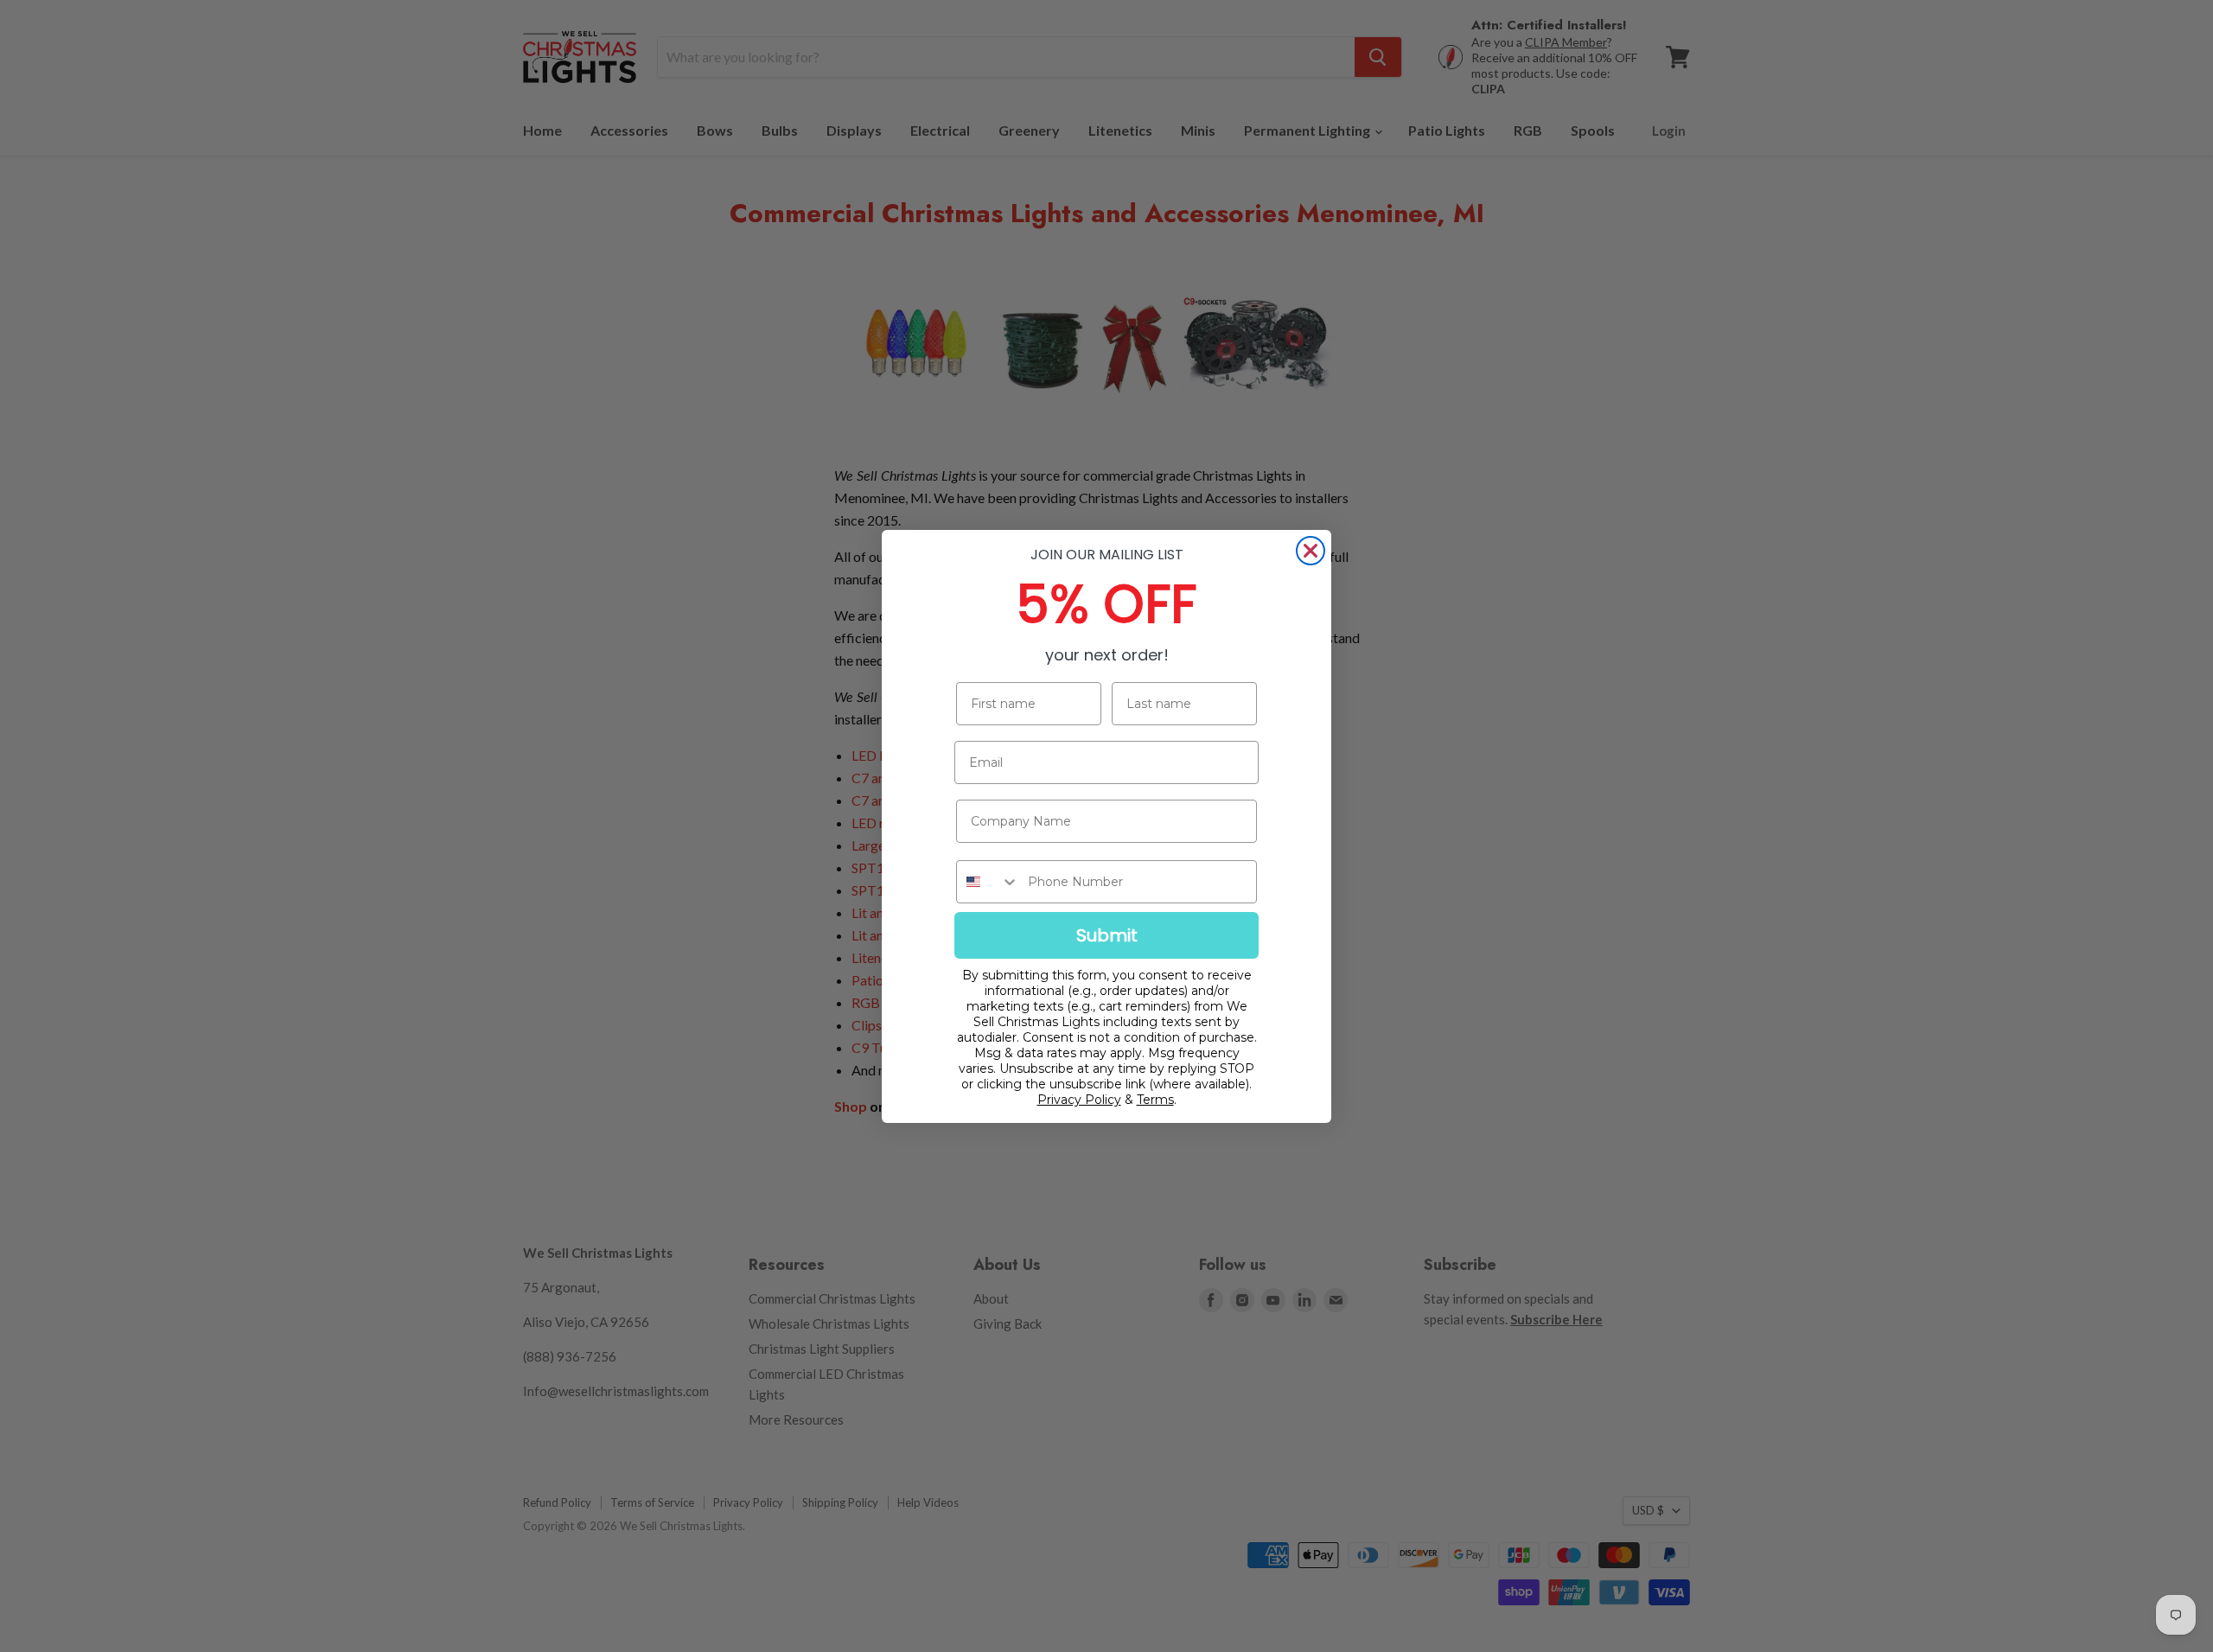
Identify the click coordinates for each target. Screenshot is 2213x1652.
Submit (1107, 935)
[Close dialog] (1311, 551)
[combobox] (988, 882)
